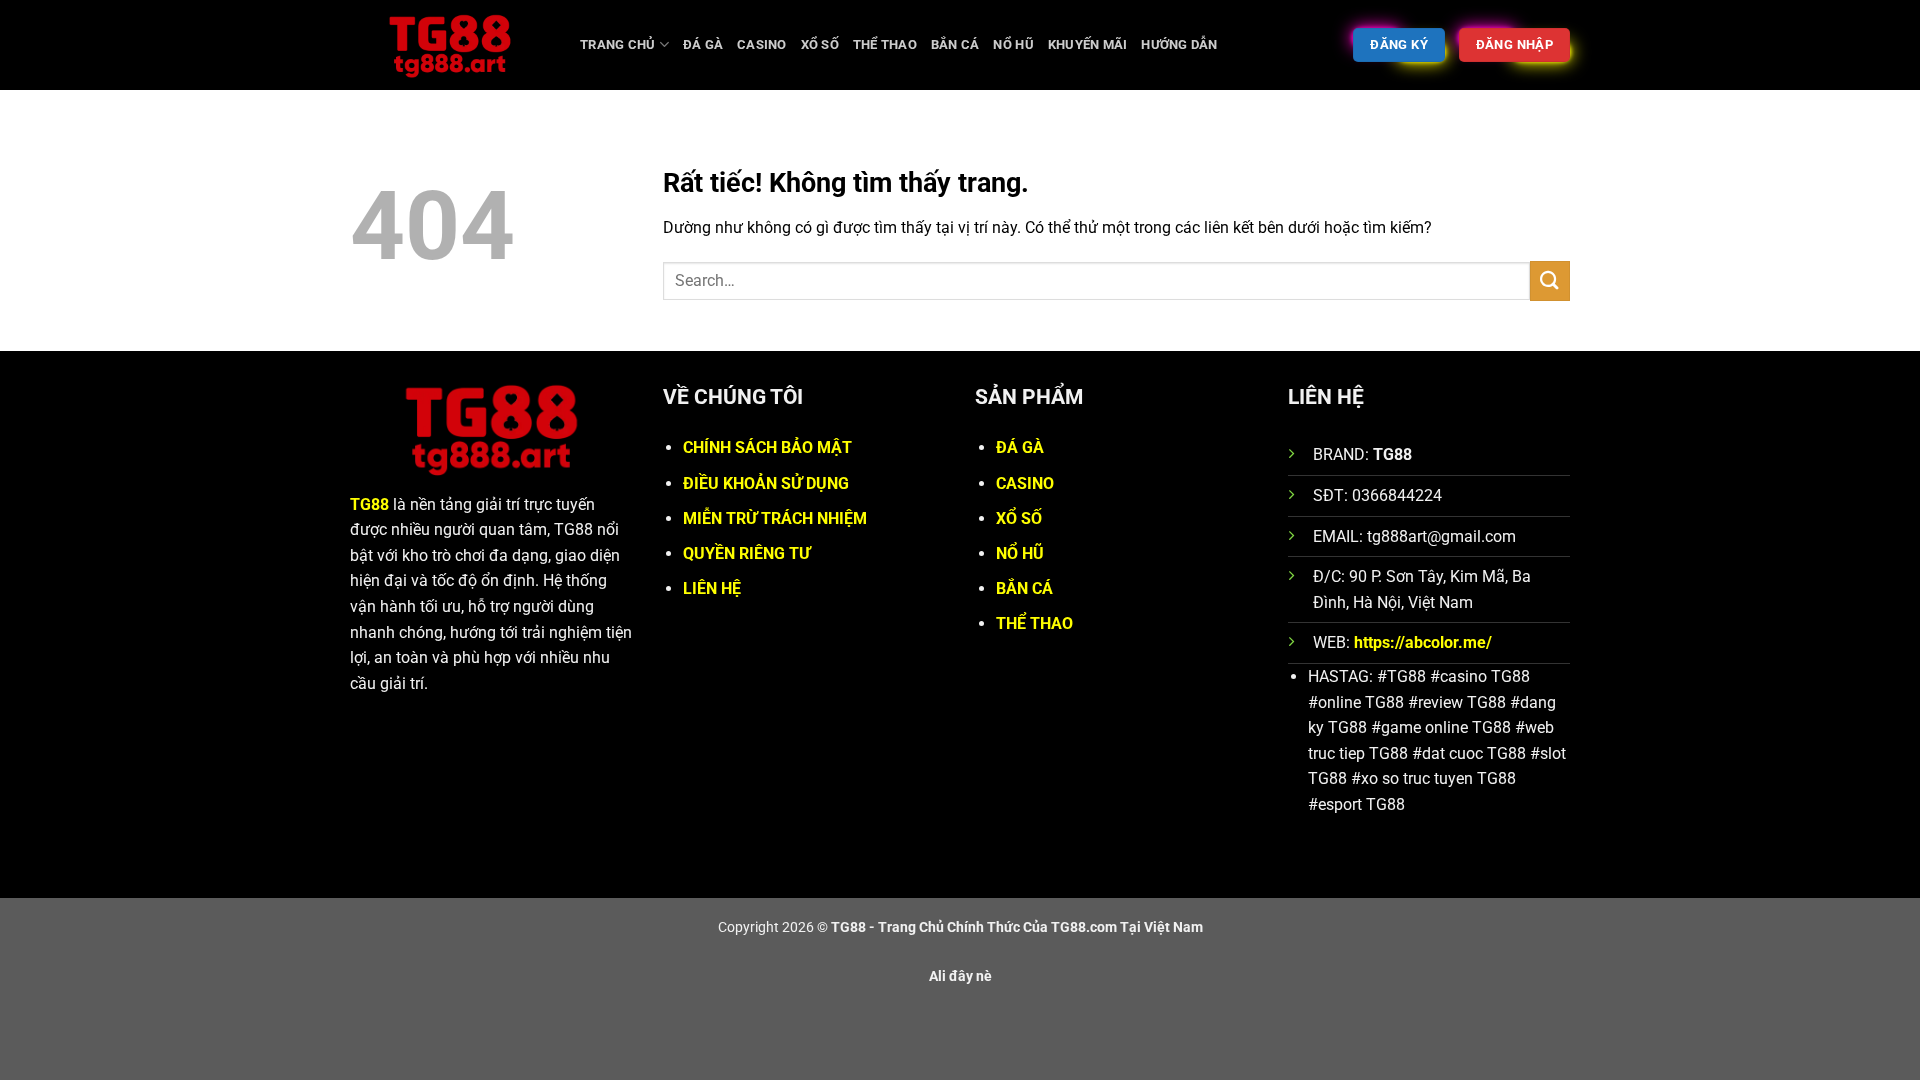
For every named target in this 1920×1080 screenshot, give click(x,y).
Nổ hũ (1013, 44)
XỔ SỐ (1019, 518)
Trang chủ (617, 44)
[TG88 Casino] (450, 45)
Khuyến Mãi (1088, 44)
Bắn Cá (955, 44)
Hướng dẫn (1179, 44)
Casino (762, 44)
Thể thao (885, 44)
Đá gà (703, 44)
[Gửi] (1550, 280)
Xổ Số (820, 44)
